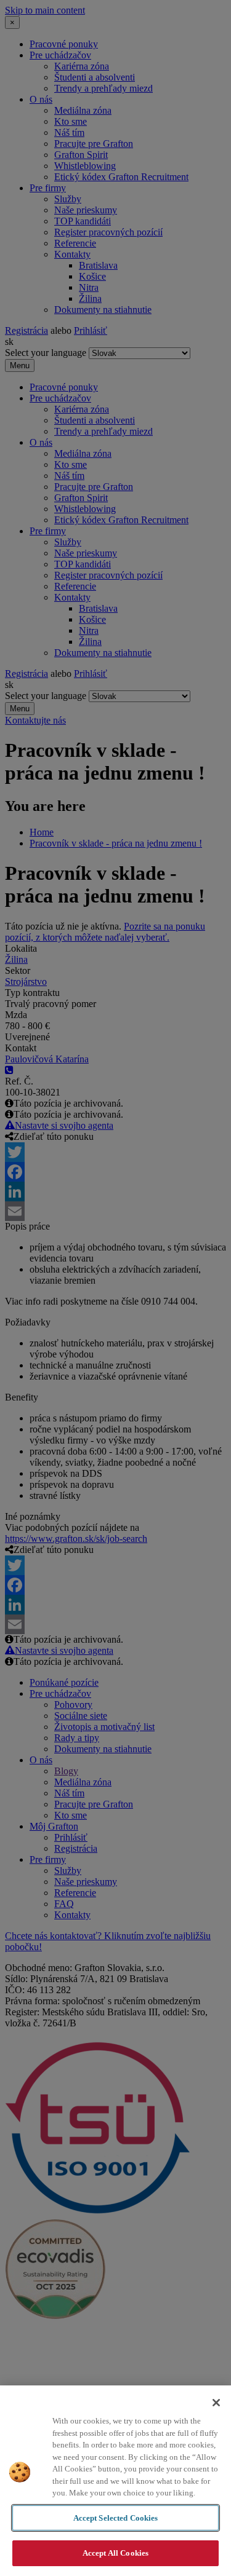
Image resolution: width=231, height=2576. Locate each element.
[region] (115, 2481)
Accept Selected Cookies (116, 2518)
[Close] (216, 2403)
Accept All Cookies (115, 2553)
